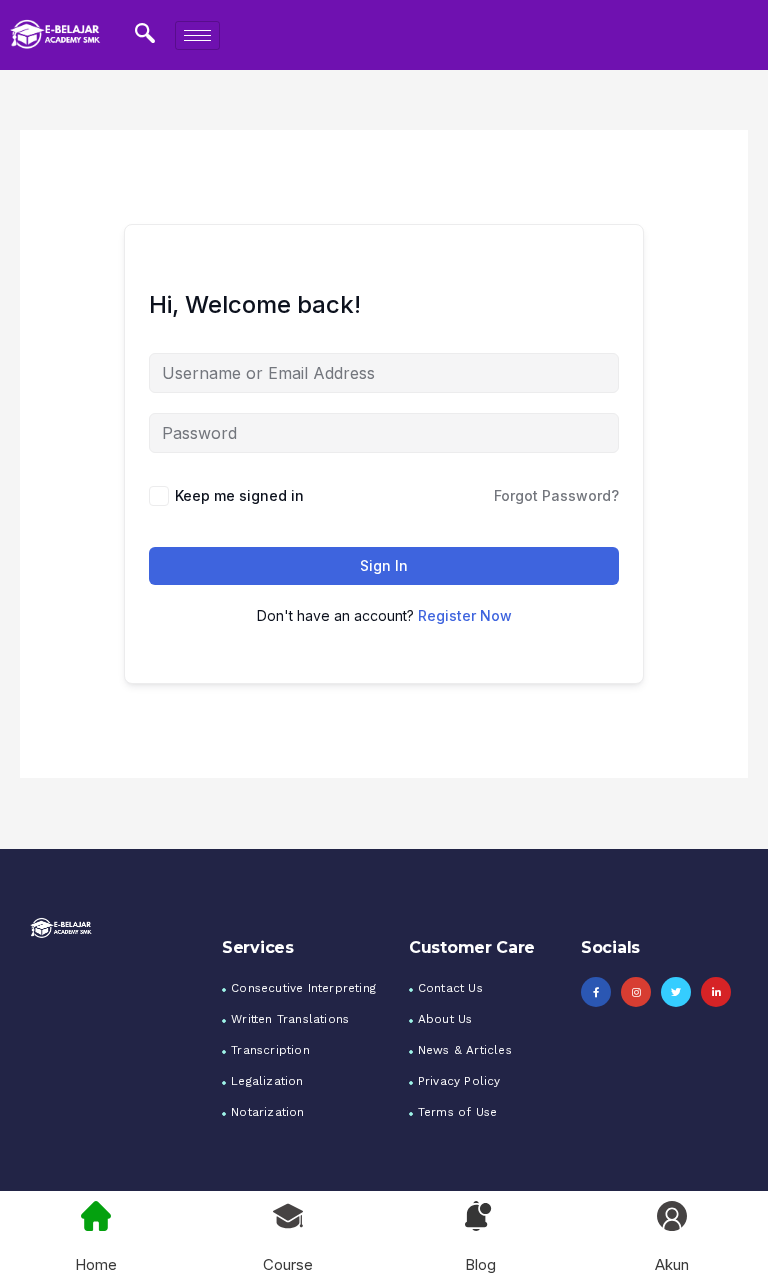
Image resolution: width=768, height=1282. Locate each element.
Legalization (267, 1081)
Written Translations (290, 1019)
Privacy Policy (459, 1081)
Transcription (270, 1050)
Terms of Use (457, 1112)
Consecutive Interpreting (303, 988)
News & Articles (465, 1050)
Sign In (384, 565)
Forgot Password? (556, 495)
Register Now (465, 615)
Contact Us (450, 988)
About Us (445, 1019)
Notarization (267, 1112)
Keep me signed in (239, 495)
